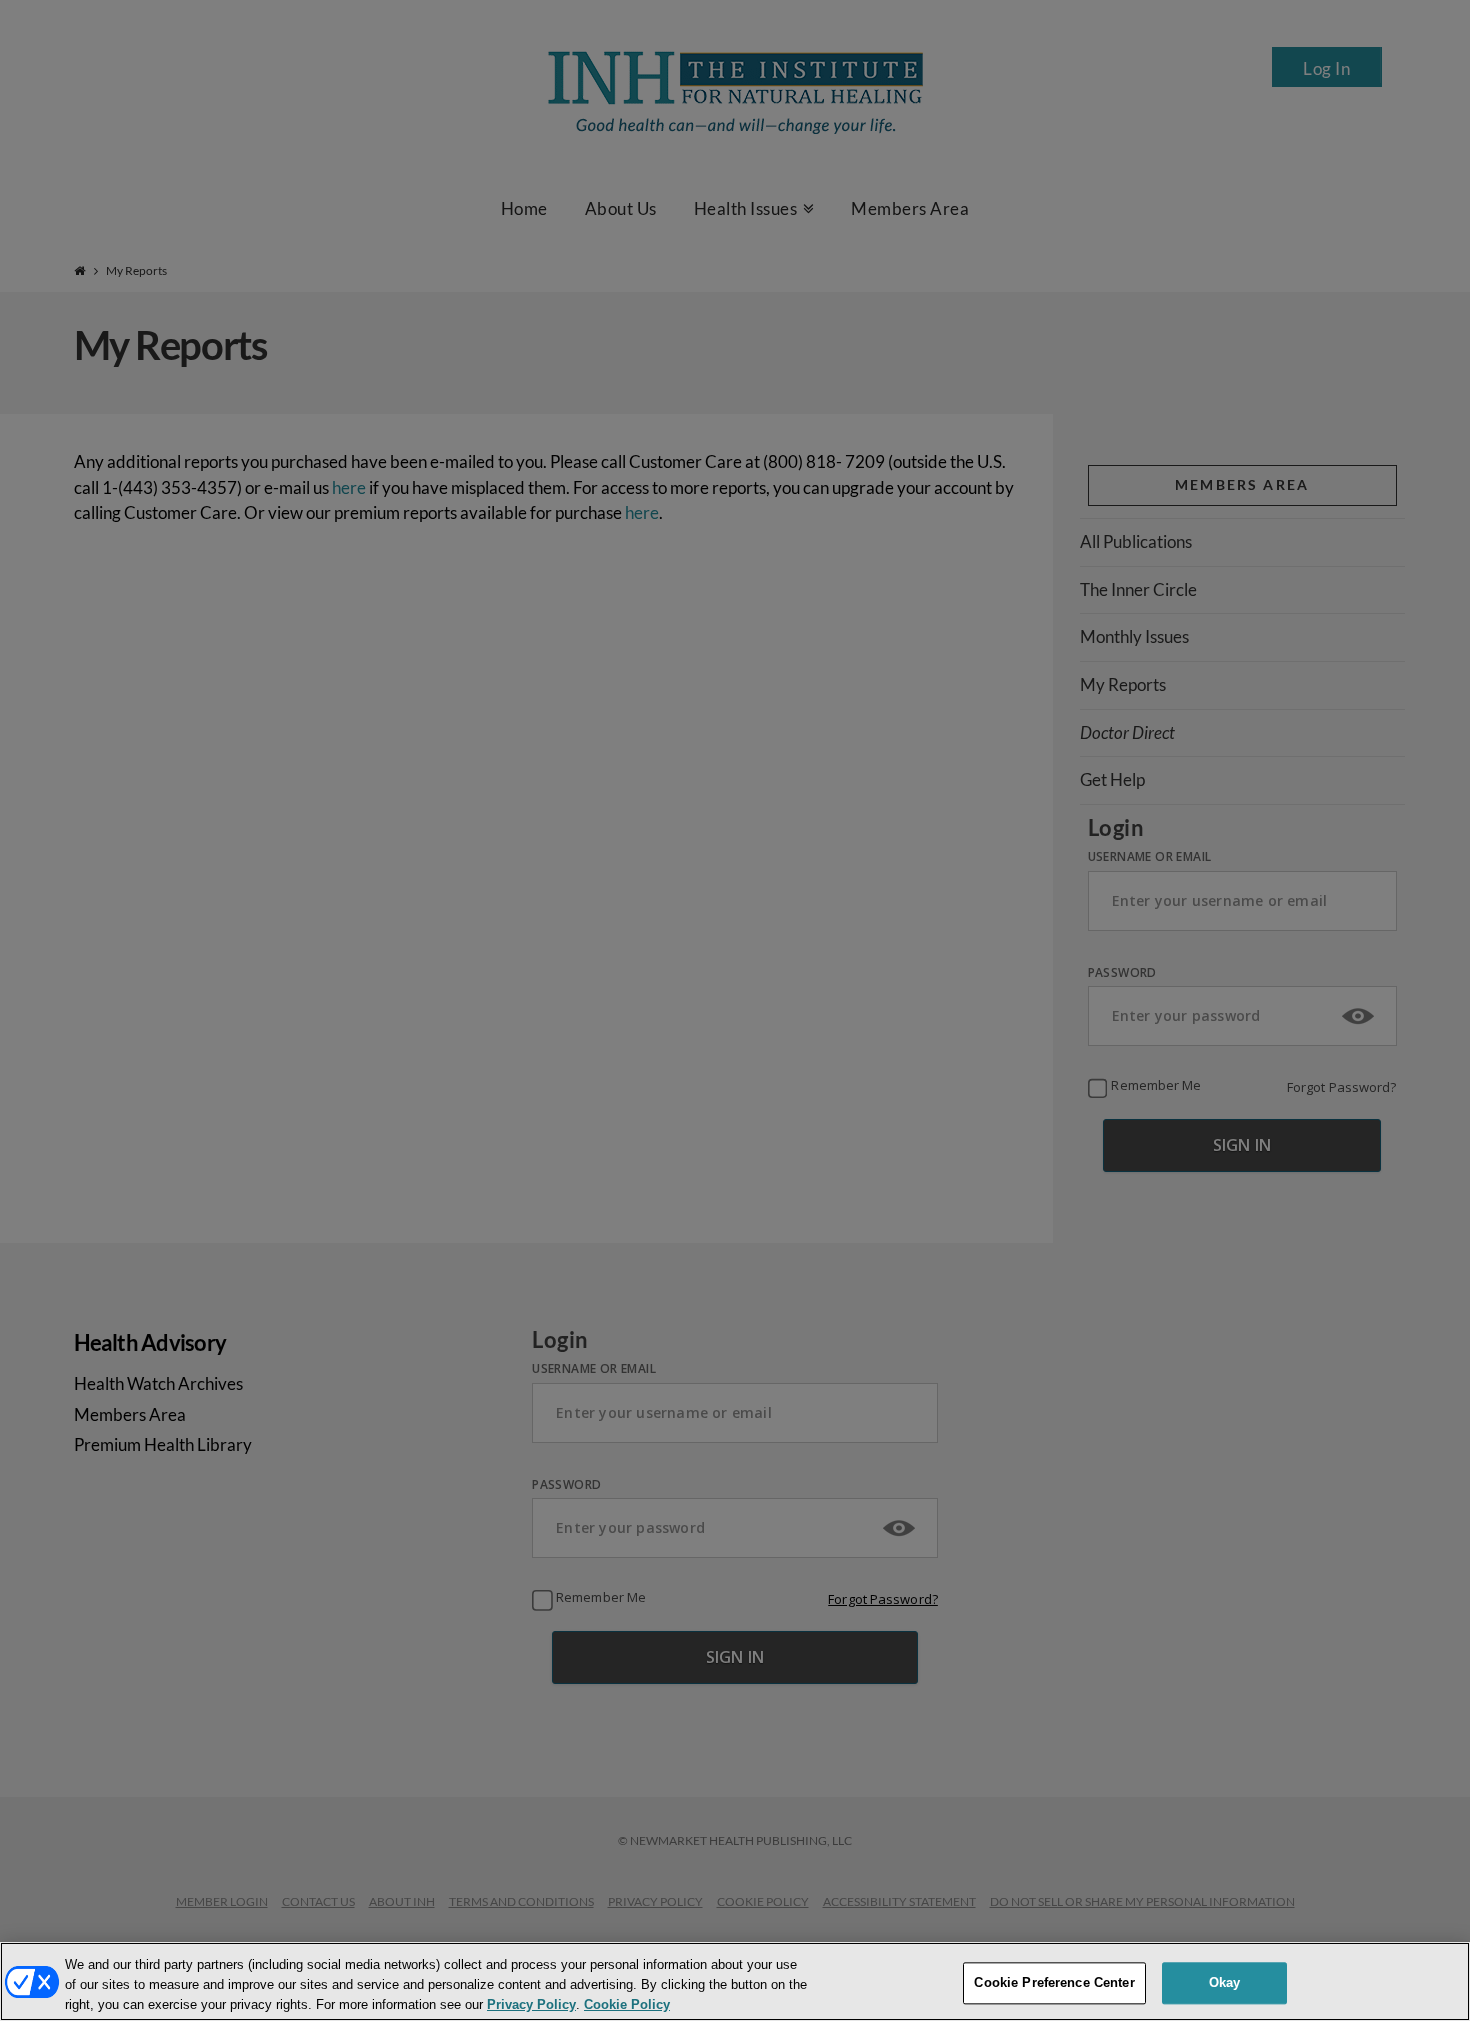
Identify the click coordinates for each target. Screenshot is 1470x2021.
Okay (1225, 1982)
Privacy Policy (531, 2004)
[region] (735, 1981)
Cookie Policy (627, 2004)
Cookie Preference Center (1054, 1982)
